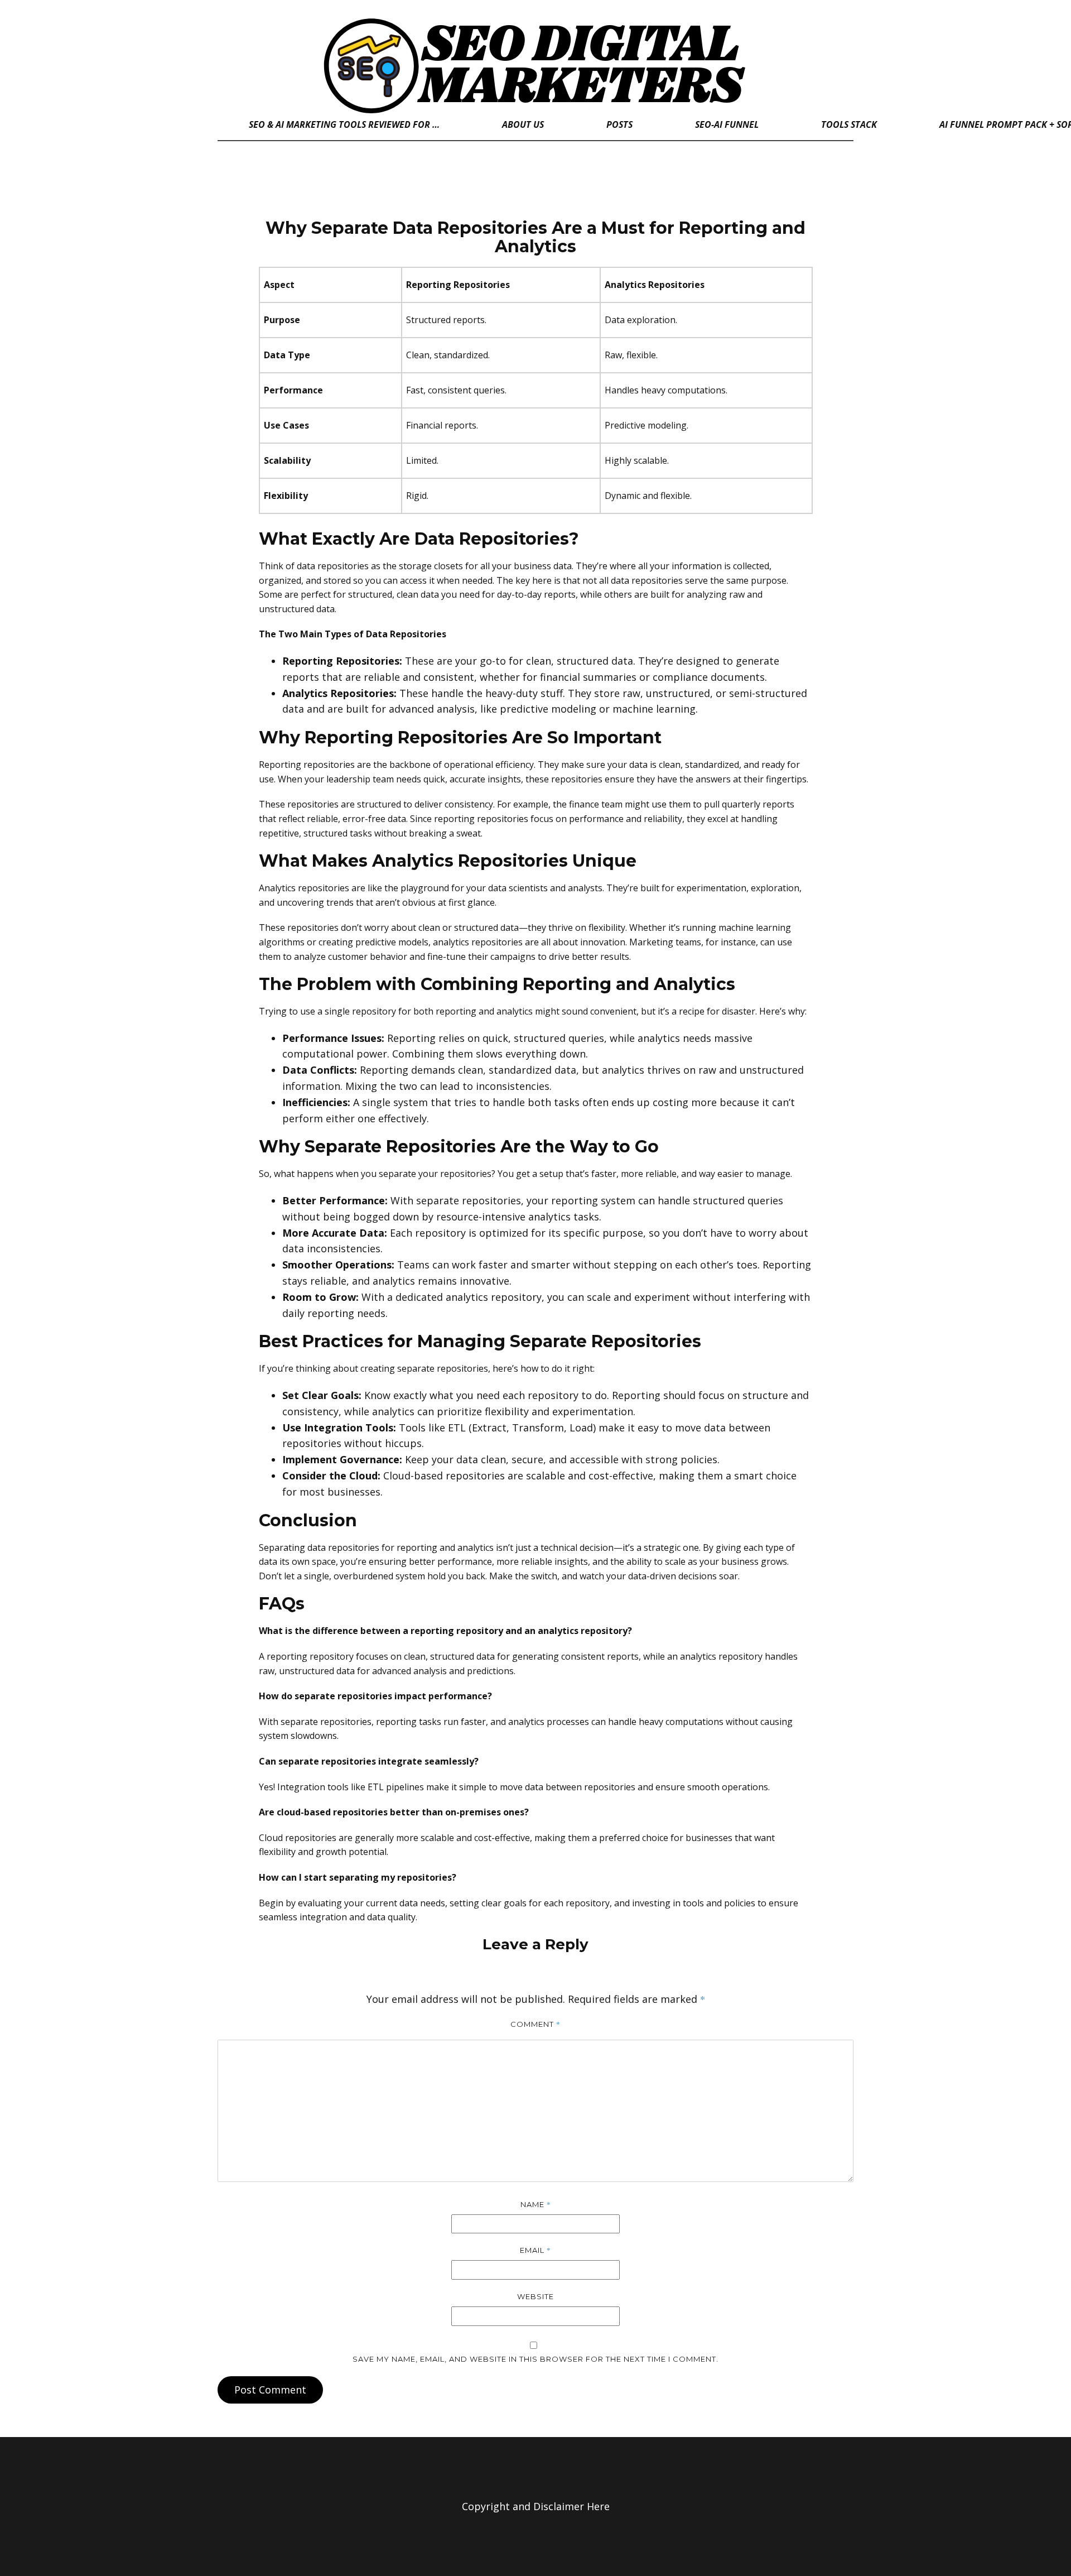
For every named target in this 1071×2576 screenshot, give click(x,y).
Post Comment (270, 2390)
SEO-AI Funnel (727, 124)
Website (535, 2296)
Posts (619, 124)
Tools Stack (849, 124)
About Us (523, 124)
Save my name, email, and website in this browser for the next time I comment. (535, 2359)
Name (536, 2204)
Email (535, 2250)
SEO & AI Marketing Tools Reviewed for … (344, 124)
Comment (535, 2024)
